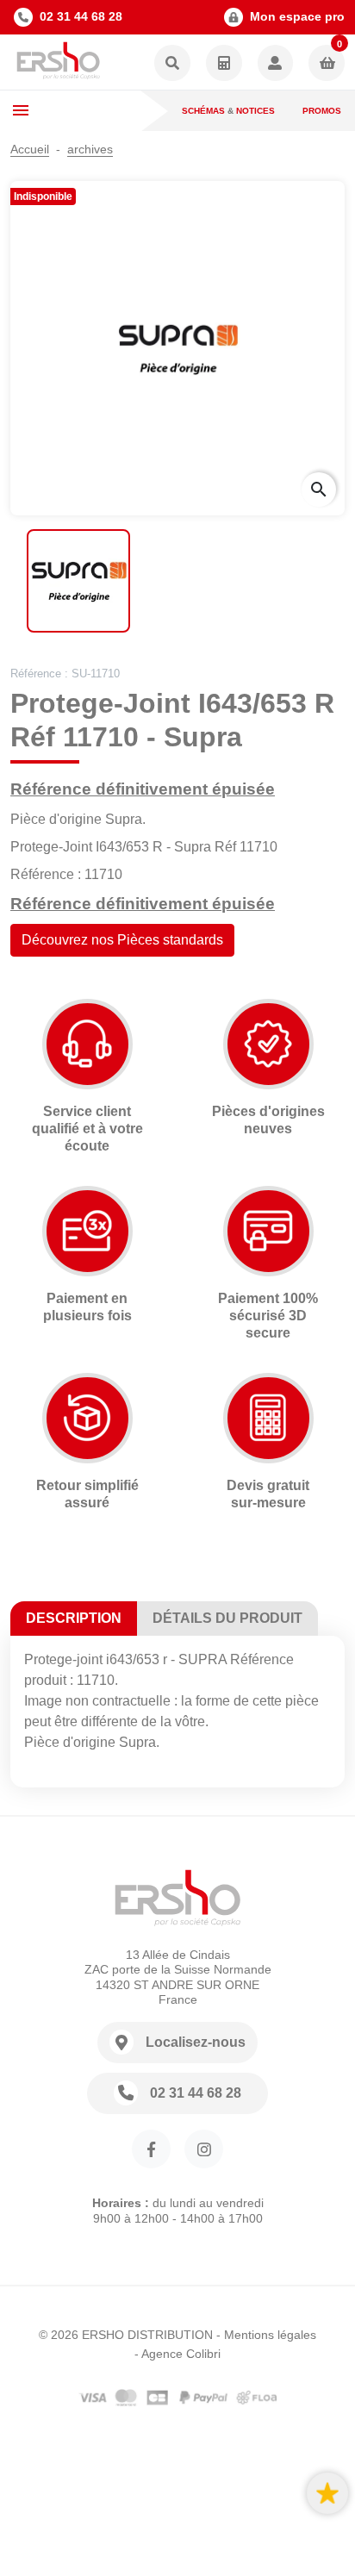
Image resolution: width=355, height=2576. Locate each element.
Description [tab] (74, 1618)
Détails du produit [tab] (227, 1618)
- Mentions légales (266, 2335)
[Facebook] (151, 2149)
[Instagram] (204, 2149)
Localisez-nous (196, 2042)
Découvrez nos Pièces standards (122, 940)
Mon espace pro (297, 16)
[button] (172, 64)
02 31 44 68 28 (81, 16)
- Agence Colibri (177, 2354)
